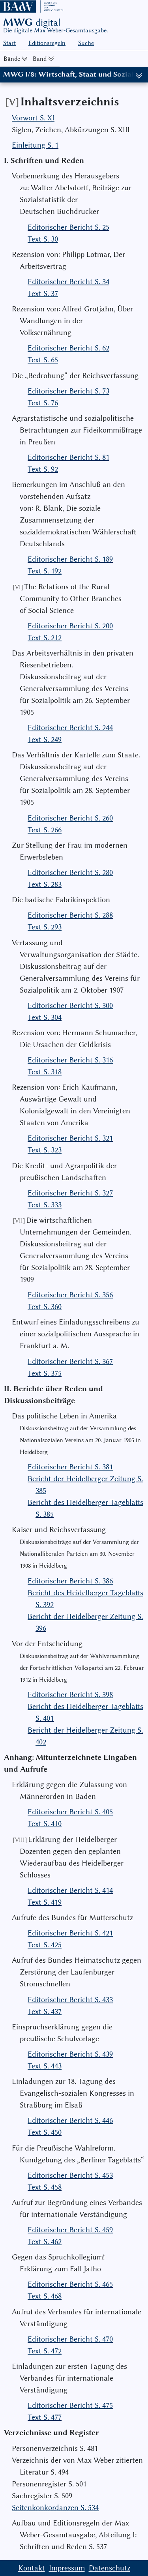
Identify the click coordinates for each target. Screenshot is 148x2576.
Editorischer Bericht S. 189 (70, 559)
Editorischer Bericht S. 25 (68, 227)
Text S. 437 (45, 2011)
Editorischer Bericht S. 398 (70, 1695)
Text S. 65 (43, 360)
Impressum (67, 2568)
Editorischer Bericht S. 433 (70, 2000)
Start (9, 43)
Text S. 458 (45, 2187)
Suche (86, 43)
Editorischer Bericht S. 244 (70, 728)
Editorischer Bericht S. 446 (70, 2120)
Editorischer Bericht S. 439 (70, 2054)
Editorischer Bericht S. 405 (70, 1812)
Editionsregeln (47, 43)
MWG (32, 22)
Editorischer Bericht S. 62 (68, 348)
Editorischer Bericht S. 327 (70, 1193)
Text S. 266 (45, 830)
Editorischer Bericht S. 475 (70, 2405)
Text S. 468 (45, 2296)
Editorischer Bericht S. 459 (70, 2230)
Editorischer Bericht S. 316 (70, 1060)
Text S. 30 (43, 239)
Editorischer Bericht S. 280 (70, 872)
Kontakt (32, 2568)
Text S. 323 (45, 1150)
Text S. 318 (45, 1072)
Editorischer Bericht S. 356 (70, 1295)
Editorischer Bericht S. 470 (70, 2339)
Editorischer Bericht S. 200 (70, 626)
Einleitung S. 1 (35, 145)
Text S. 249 (45, 739)
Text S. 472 (45, 2351)
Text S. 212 (45, 638)
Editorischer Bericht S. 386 (70, 1581)
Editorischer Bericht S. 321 (70, 1138)
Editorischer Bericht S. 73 (68, 391)
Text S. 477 (45, 2417)
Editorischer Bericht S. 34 (68, 282)
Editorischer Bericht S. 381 (70, 1467)
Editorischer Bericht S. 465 (70, 2284)
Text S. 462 (45, 2242)
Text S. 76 (43, 403)
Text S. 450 (45, 2132)
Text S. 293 (45, 927)
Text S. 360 (45, 1307)
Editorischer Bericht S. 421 (70, 1933)
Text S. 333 (45, 1205)
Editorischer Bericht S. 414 (70, 1890)
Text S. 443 (45, 2066)
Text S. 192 (45, 571)
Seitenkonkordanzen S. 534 (55, 2508)
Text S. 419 (45, 1902)
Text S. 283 (45, 884)
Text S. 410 (45, 1824)
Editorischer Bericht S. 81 (68, 457)
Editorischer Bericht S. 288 (70, 915)
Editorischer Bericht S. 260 (70, 818)
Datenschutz (110, 2568)
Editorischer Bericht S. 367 (70, 1361)
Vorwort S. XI (33, 118)
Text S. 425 (45, 1945)
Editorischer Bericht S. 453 (70, 2175)
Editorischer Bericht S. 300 (70, 1005)
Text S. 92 (43, 469)
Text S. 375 (45, 1373)
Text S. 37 (43, 293)
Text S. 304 (45, 1017)
